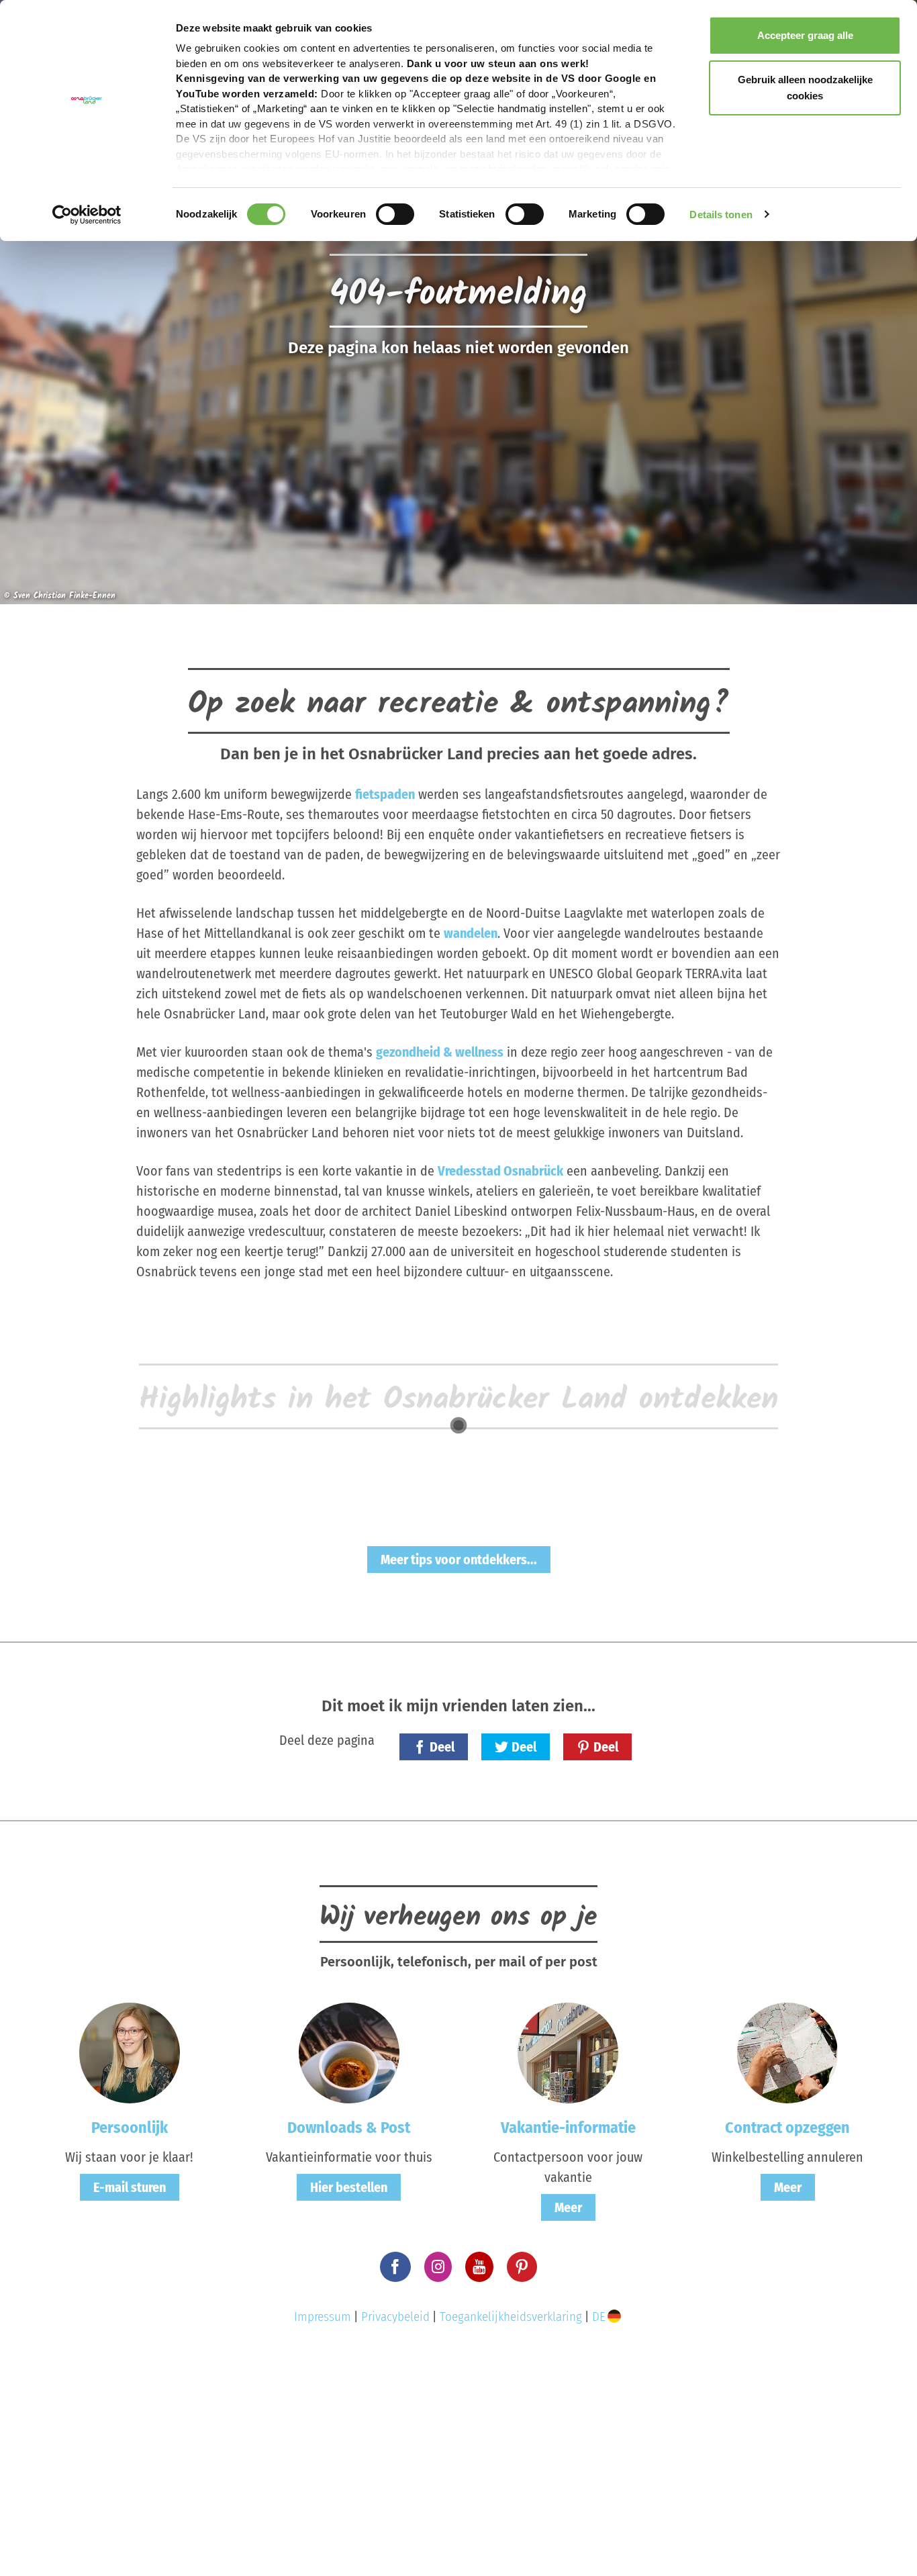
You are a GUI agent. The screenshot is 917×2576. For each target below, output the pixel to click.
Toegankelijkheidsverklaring (511, 2317)
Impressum (323, 2317)
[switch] (395, 214)
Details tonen (721, 214)
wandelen (471, 933)
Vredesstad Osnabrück (500, 1171)
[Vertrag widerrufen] (787, 2052)
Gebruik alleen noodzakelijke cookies (805, 88)
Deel (442, 1747)
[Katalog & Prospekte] (349, 2052)
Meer (568, 2207)
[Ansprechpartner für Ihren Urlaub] (568, 2052)
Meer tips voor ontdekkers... (459, 1560)
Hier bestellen (349, 2187)
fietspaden (385, 794)
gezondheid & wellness (440, 1052)
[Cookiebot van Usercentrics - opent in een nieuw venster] (87, 215)
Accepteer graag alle (805, 35)
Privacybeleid (395, 2317)
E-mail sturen (130, 2187)
